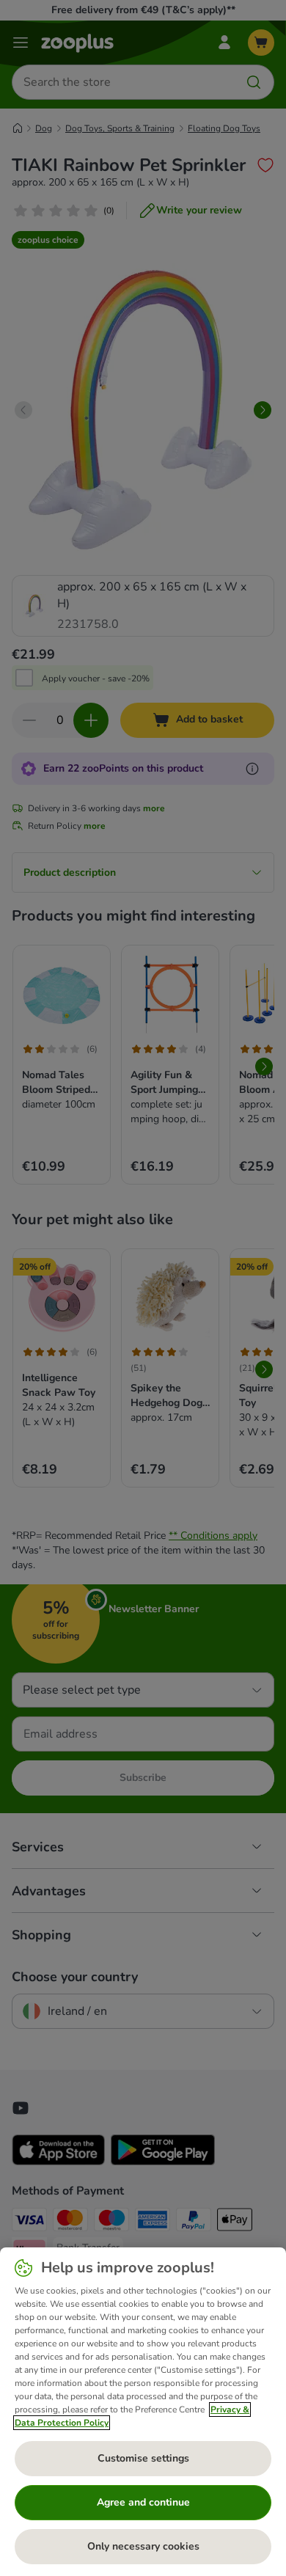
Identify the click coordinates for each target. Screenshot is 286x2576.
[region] (143, 2412)
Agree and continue (143, 2502)
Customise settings (143, 2458)
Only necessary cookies (143, 2546)
